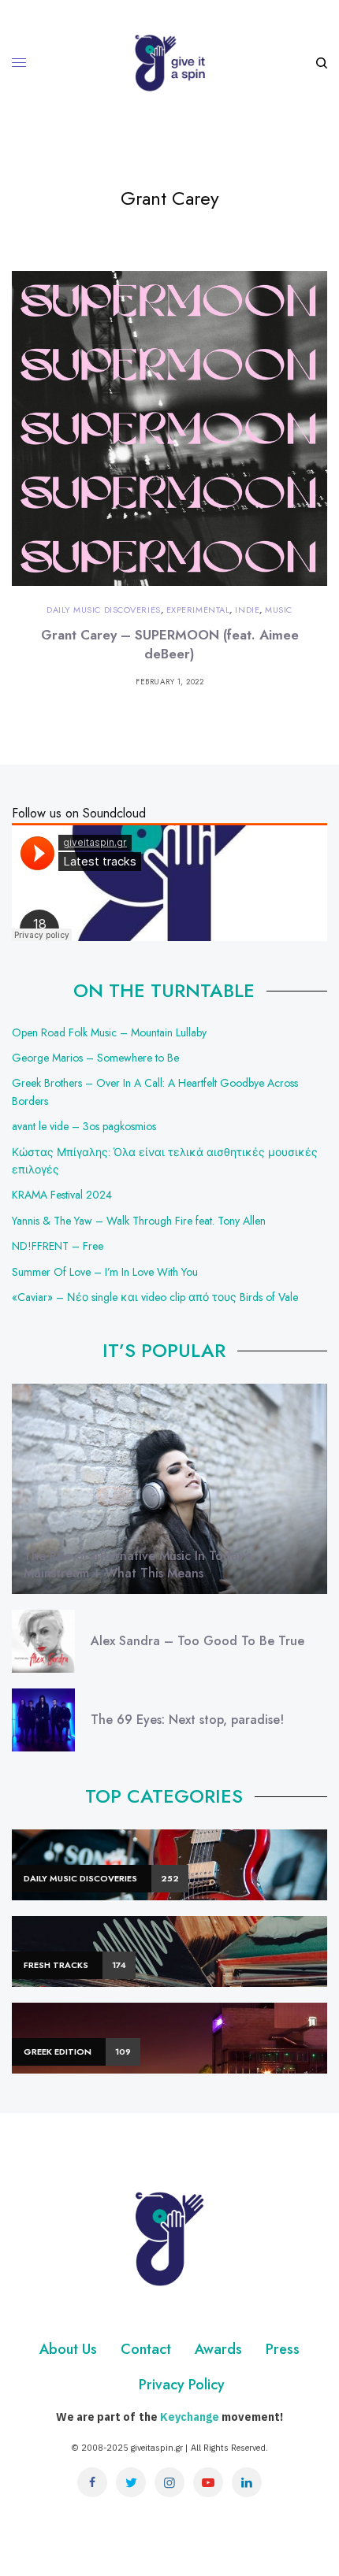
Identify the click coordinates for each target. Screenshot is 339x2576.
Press (283, 2349)
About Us (68, 2349)
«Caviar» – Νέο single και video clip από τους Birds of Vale (155, 1297)
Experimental (198, 610)
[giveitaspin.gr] (169, 63)
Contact (146, 2349)
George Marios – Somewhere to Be (95, 1058)
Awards (218, 2349)
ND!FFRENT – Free (58, 1246)
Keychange (190, 2417)
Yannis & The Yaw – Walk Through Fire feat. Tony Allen (139, 1221)
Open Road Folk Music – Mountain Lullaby (109, 1032)
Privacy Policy (182, 2385)
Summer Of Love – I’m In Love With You (105, 1272)
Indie (247, 610)
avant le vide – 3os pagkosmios (84, 1126)
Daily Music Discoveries (104, 610)
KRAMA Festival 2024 (62, 1195)
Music (279, 610)
